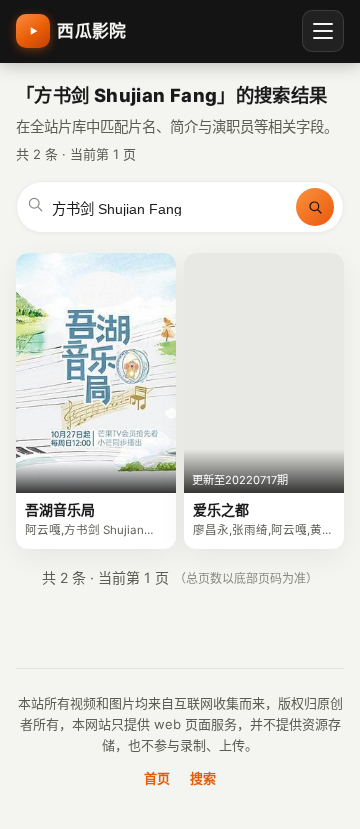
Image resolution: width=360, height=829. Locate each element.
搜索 (203, 778)
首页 (157, 778)
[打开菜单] (323, 31)
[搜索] (315, 207)
